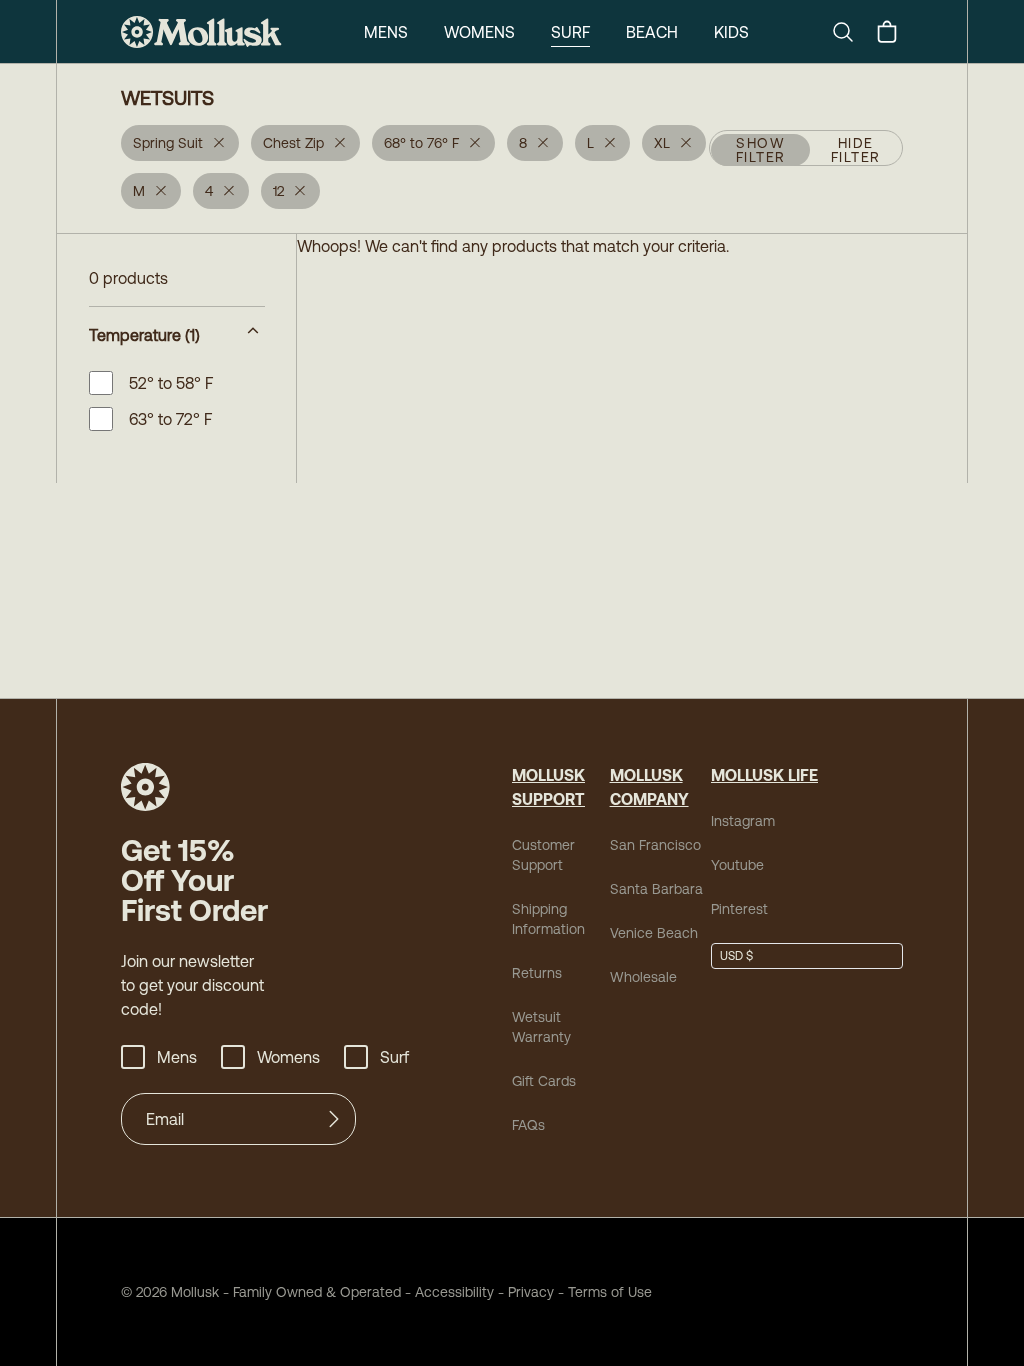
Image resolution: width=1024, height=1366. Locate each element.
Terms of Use (610, 1292)
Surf (570, 32)
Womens (479, 32)
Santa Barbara (656, 889)
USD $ (736, 956)
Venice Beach (654, 933)
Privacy (531, 1292)
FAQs (528, 1125)
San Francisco (655, 845)
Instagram (743, 821)
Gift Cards (544, 1081)
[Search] (851, 32)
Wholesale (643, 977)
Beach (652, 32)
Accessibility (447, 1292)
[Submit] (334, 1119)
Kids (731, 32)
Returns (537, 973)
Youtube (737, 865)
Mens (386, 32)
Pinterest (739, 909)
